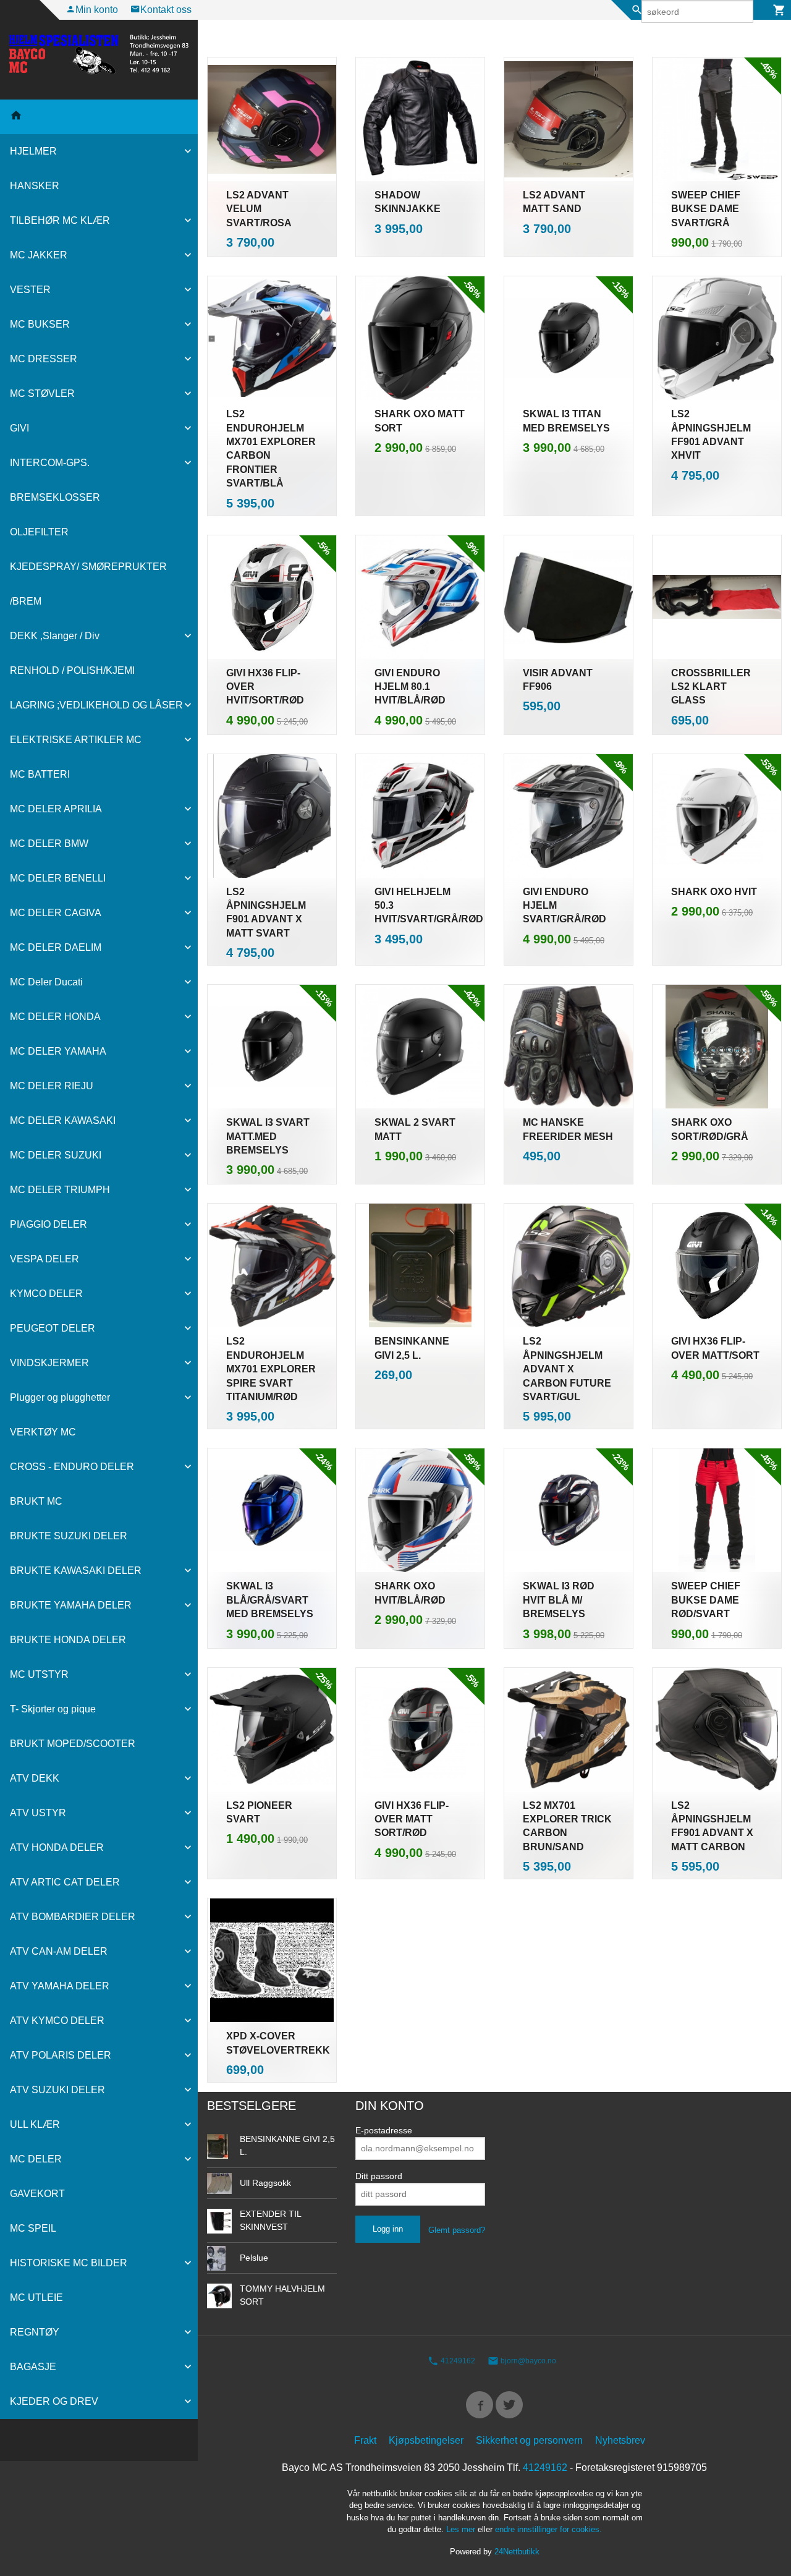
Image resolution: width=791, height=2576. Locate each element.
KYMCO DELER (46, 1294)
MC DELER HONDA (55, 1017)
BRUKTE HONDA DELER (68, 1640)
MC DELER (36, 2159)
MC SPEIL (33, 2228)
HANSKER (35, 186)
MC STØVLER (42, 393)
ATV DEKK (35, 1778)
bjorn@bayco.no (527, 2361)
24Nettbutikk (517, 2552)
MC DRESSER (44, 359)
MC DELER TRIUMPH (60, 1190)
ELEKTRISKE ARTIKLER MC (76, 740)
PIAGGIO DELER (49, 1224)
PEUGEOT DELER (53, 1328)
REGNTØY (35, 2332)
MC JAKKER (39, 255)
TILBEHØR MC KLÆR (60, 220)
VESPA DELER (44, 1259)
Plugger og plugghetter (60, 1397)
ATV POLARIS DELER (61, 2055)
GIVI (19, 428)
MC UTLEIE (36, 2298)
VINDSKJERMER (49, 1363)
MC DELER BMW (49, 844)
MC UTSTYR (39, 1674)
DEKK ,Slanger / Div (55, 636)
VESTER (30, 290)
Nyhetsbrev (620, 2440)
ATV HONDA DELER (57, 1847)
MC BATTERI (40, 774)
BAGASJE (33, 2367)
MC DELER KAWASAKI (63, 1120)
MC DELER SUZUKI (56, 1155)
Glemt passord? (457, 2230)
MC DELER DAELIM (56, 947)
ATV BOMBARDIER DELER (73, 1917)
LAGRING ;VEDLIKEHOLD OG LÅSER (96, 705)
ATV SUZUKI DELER (57, 2090)
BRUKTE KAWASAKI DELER (76, 1571)
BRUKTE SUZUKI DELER (69, 1536)
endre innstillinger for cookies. (548, 2529)
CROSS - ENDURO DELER (72, 1467)
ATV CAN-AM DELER (59, 1951)
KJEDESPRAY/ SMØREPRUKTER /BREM (88, 584)
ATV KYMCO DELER (57, 2021)
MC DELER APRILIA (56, 809)
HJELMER (33, 151)
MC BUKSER (40, 324)
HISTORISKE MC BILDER (69, 2263)
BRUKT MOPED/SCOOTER (73, 1744)
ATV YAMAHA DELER (60, 1986)
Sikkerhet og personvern (529, 2440)
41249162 (457, 2361)
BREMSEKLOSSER (55, 497)
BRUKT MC (36, 1501)
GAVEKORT (37, 2194)
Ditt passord (379, 2176)
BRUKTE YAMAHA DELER (71, 1605)
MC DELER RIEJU (52, 1086)
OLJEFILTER (39, 532)
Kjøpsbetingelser (426, 2440)
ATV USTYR (38, 1813)
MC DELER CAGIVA (56, 913)
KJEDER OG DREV (54, 2401)
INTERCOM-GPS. (50, 463)
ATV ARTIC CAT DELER (65, 1882)
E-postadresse (384, 2130)
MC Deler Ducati (46, 982)
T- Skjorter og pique (53, 1709)
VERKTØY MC (43, 1432)
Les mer (462, 2529)
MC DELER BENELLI (58, 878)
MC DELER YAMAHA (58, 1051)
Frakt (365, 2440)
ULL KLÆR (35, 2124)
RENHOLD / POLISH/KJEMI (72, 670)
